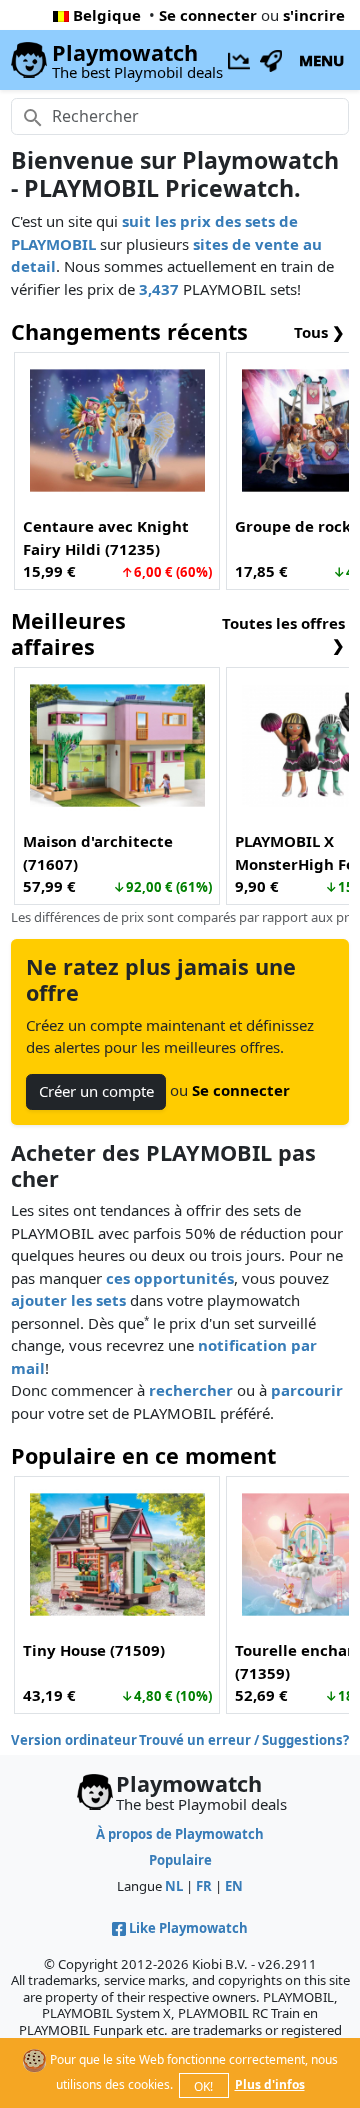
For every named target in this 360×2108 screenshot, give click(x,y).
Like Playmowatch (188, 1928)
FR (204, 1886)
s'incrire (314, 15)
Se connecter (208, 15)
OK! (203, 2086)
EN (234, 1886)
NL (174, 1886)
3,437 (159, 289)
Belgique (107, 15)
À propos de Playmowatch (180, 1834)
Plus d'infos (270, 2084)
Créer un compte (96, 1091)
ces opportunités (170, 1278)
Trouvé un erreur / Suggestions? (244, 1740)
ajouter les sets (68, 1300)
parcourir (307, 1390)
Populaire (180, 1860)
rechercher (191, 1390)
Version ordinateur (74, 1740)
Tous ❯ (319, 332)
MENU (321, 60)
